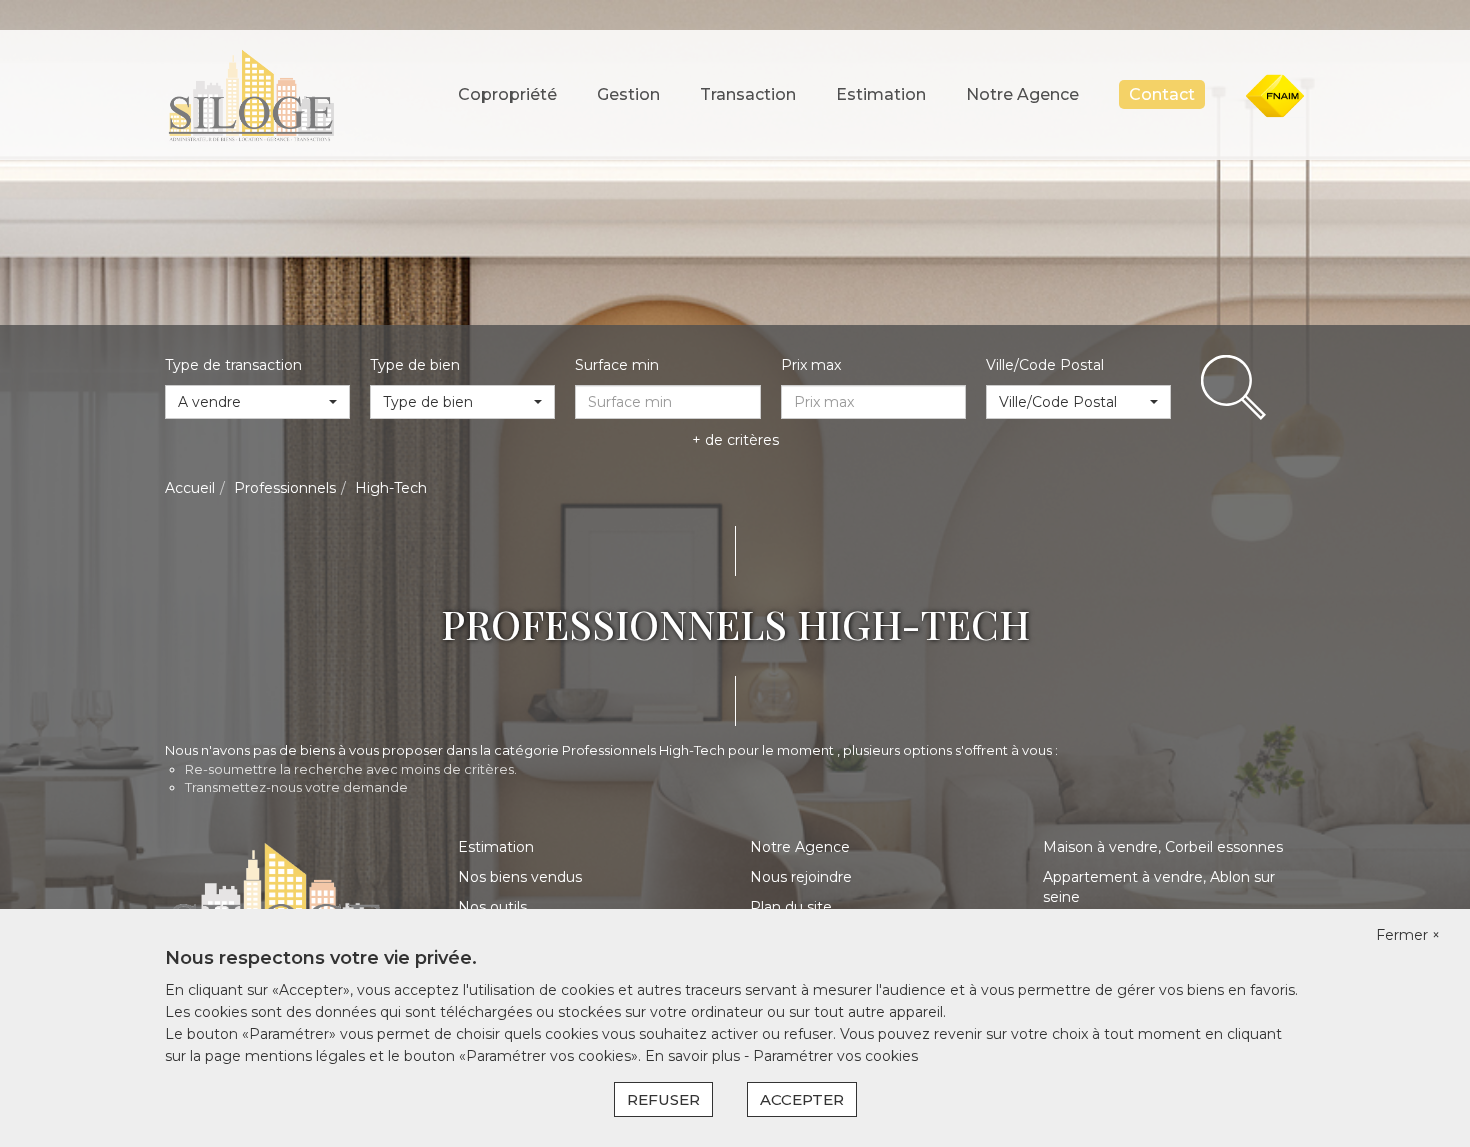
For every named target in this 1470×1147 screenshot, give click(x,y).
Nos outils (492, 907)
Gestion (628, 94)
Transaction (748, 94)
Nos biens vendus (520, 877)
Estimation (881, 94)
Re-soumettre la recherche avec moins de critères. (351, 769)
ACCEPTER (802, 1099)
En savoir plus (694, 1056)
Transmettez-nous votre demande (296, 787)
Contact (1162, 94)
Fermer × (1408, 935)
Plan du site (791, 907)
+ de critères (735, 440)
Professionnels (285, 488)
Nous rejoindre (801, 877)
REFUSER (663, 1099)
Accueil (190, 488)
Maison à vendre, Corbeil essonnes (1163, 847)
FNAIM (1290, 100)
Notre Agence (1022, 94)
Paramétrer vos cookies (835, 1056)
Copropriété (507, 94)
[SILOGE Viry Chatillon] (250, 94)
